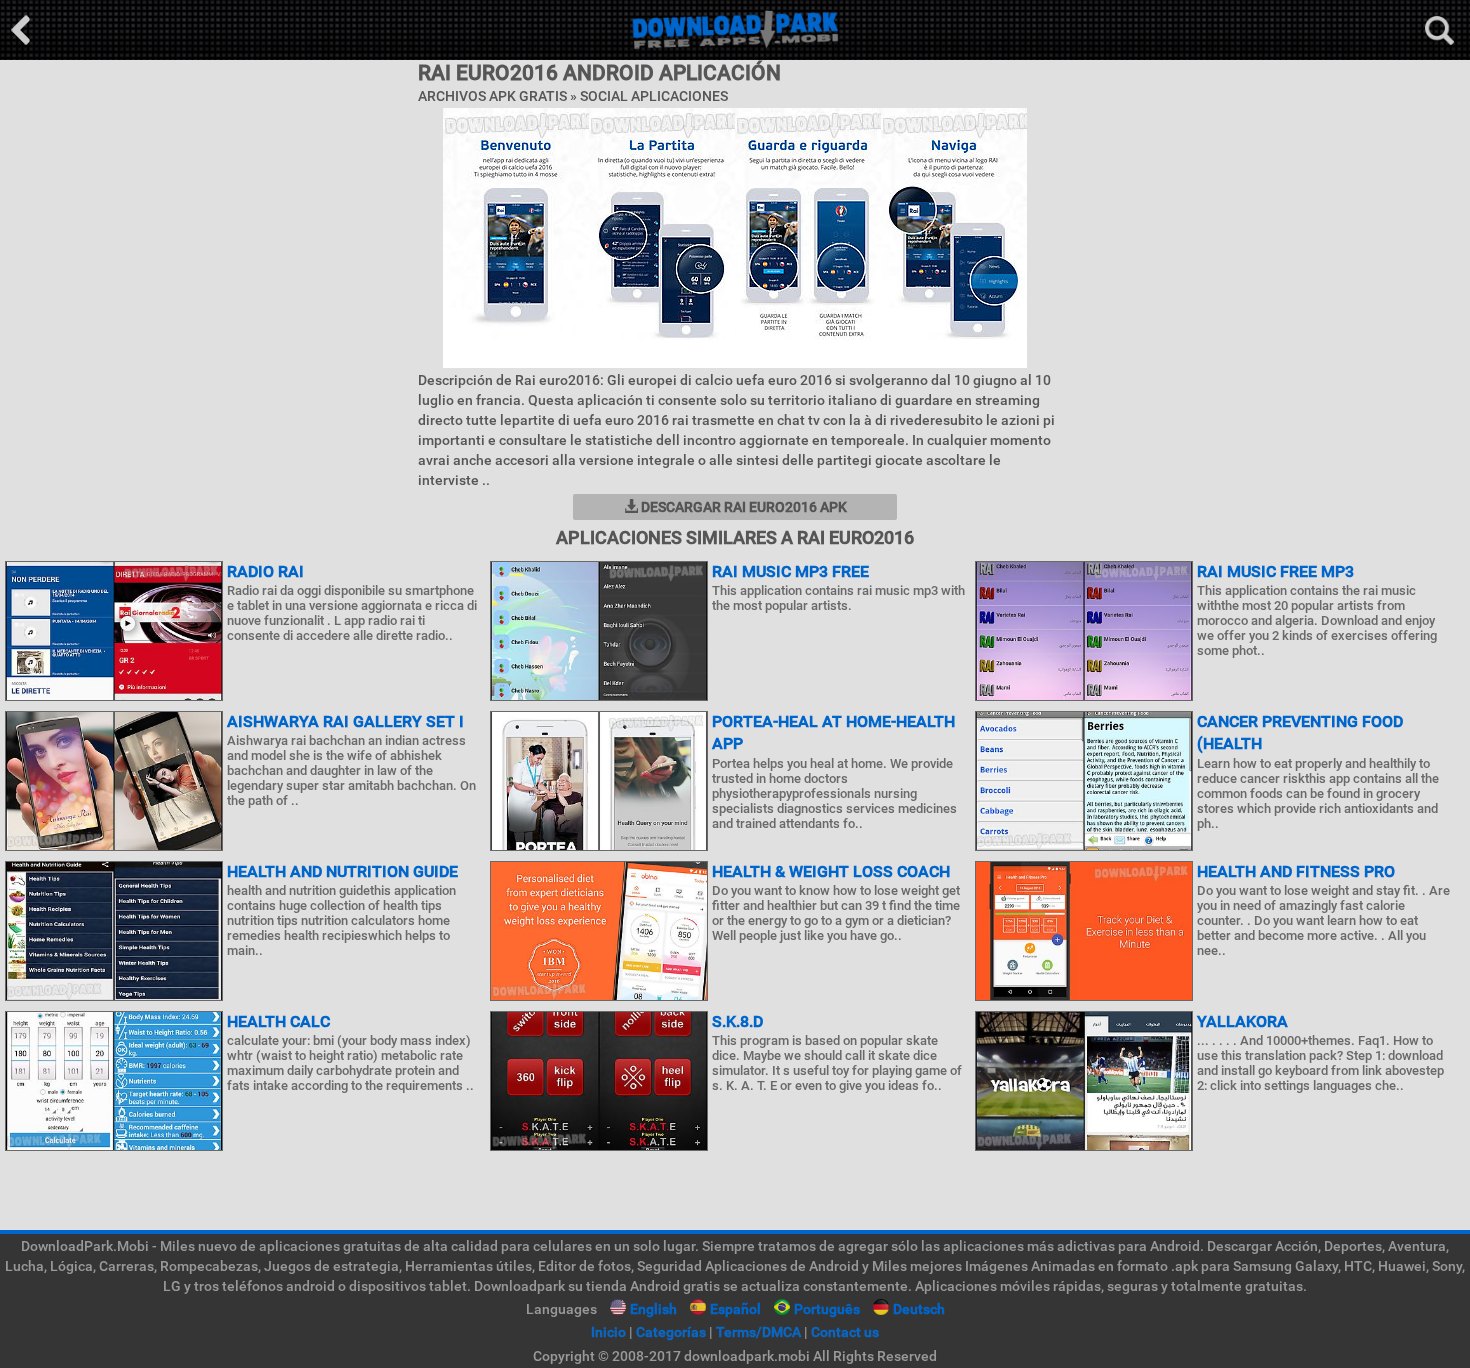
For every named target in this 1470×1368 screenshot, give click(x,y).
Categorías (671, 1332)
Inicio (608, 1332)
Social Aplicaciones (654, 96)
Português (827, 1309)
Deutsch (919, 1309)
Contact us (845, 1332)
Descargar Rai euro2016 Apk (742, 507)
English (653, 1309)
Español (735, 1309)
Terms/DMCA (758, 1332)
